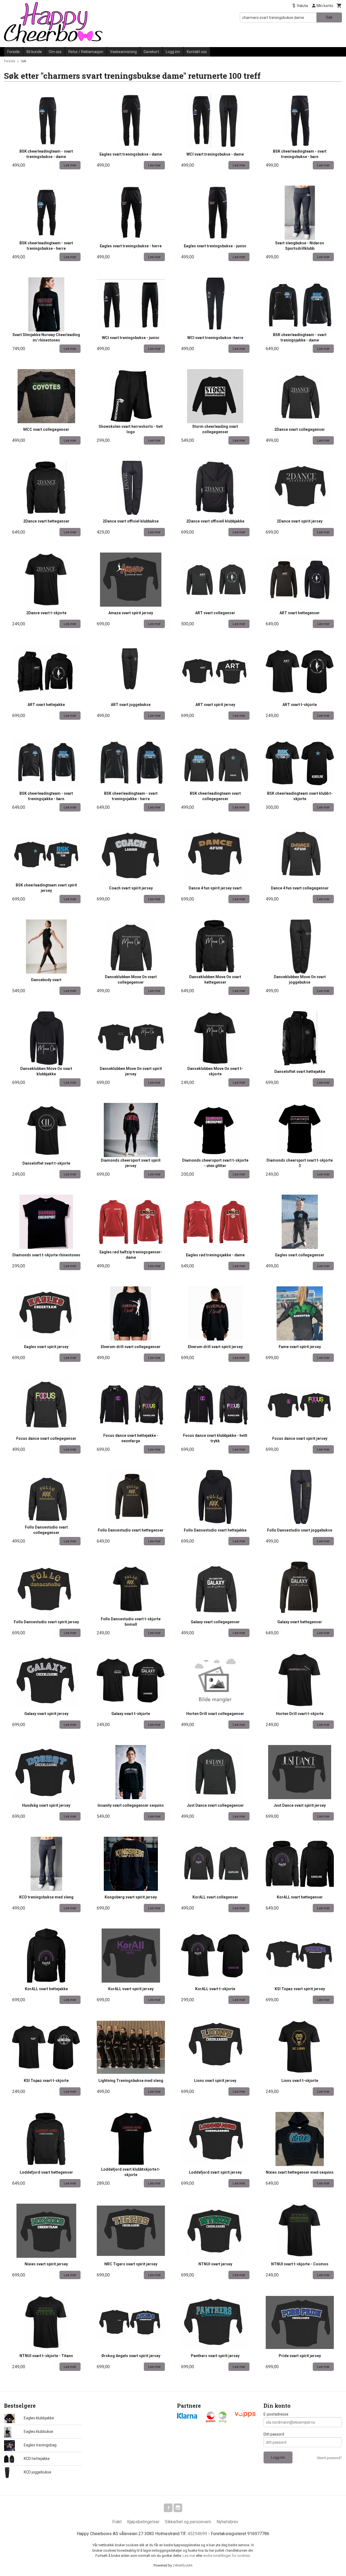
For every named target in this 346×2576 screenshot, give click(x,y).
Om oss (55, 52)
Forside (14, 52)
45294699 (197, 2534)
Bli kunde (34, 52)
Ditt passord (274, 2434)
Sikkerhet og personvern (188, 2522)
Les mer (189, 2556)
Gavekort (151, 52)
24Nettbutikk (183, 2565)
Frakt (117, 2522)
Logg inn (173, 52)
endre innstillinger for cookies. (227, 2556)
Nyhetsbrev (227, 2522)
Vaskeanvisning (123, 52)
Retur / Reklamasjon (86, 52)
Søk (329, 17)
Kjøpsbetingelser (143, 2522)
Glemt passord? (329, 2458)
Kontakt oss (197, 52)
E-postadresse (276, 2414)
